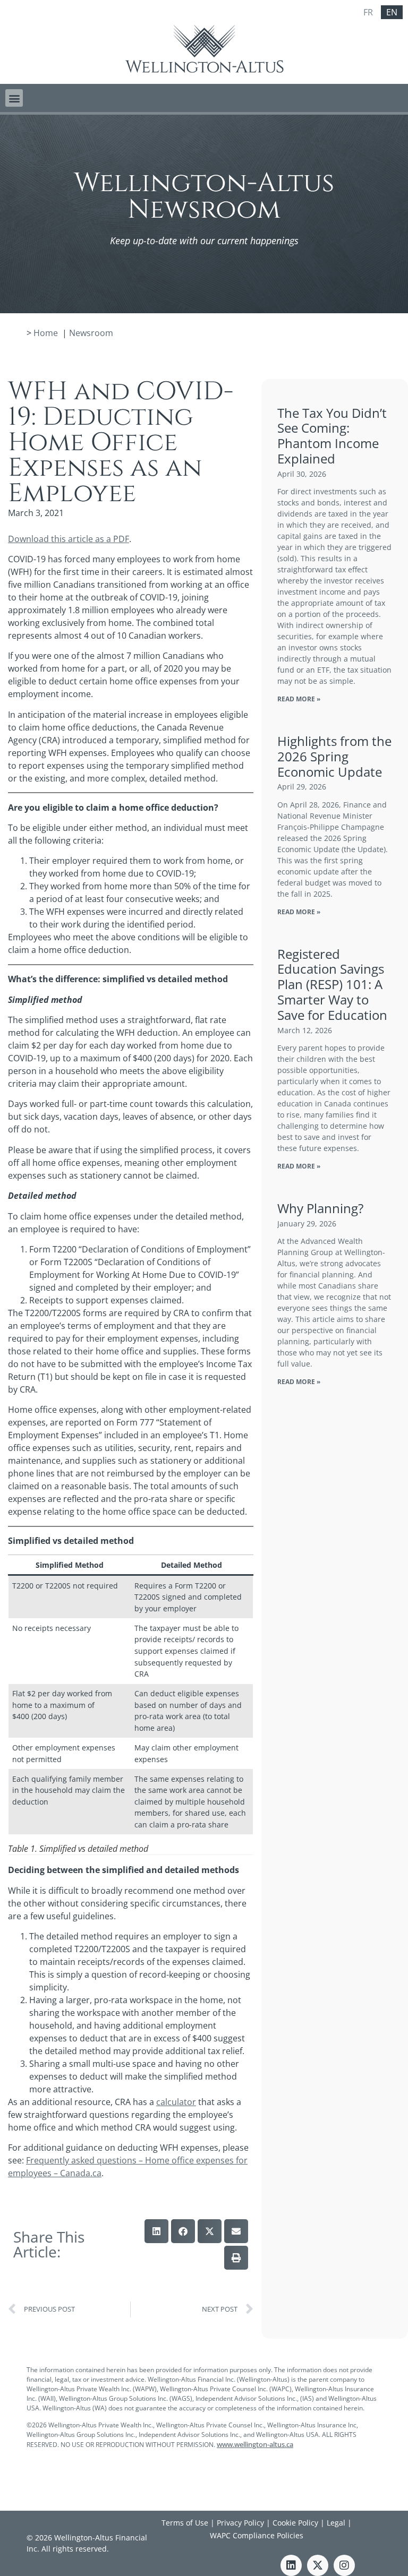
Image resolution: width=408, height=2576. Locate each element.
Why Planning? (320, 1208)
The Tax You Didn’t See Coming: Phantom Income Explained (332, 436)
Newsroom (91, 333)
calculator (176, 2102)
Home (46, 333)
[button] (14, 98)
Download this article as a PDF (69, 539)
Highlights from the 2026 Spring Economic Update (334, 756)
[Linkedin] (291, 2565)
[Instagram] (344, 2565)
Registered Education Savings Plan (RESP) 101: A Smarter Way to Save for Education (332, 984)
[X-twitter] (318, 2565)
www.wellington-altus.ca (255, 2444)
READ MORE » (299, 699)
